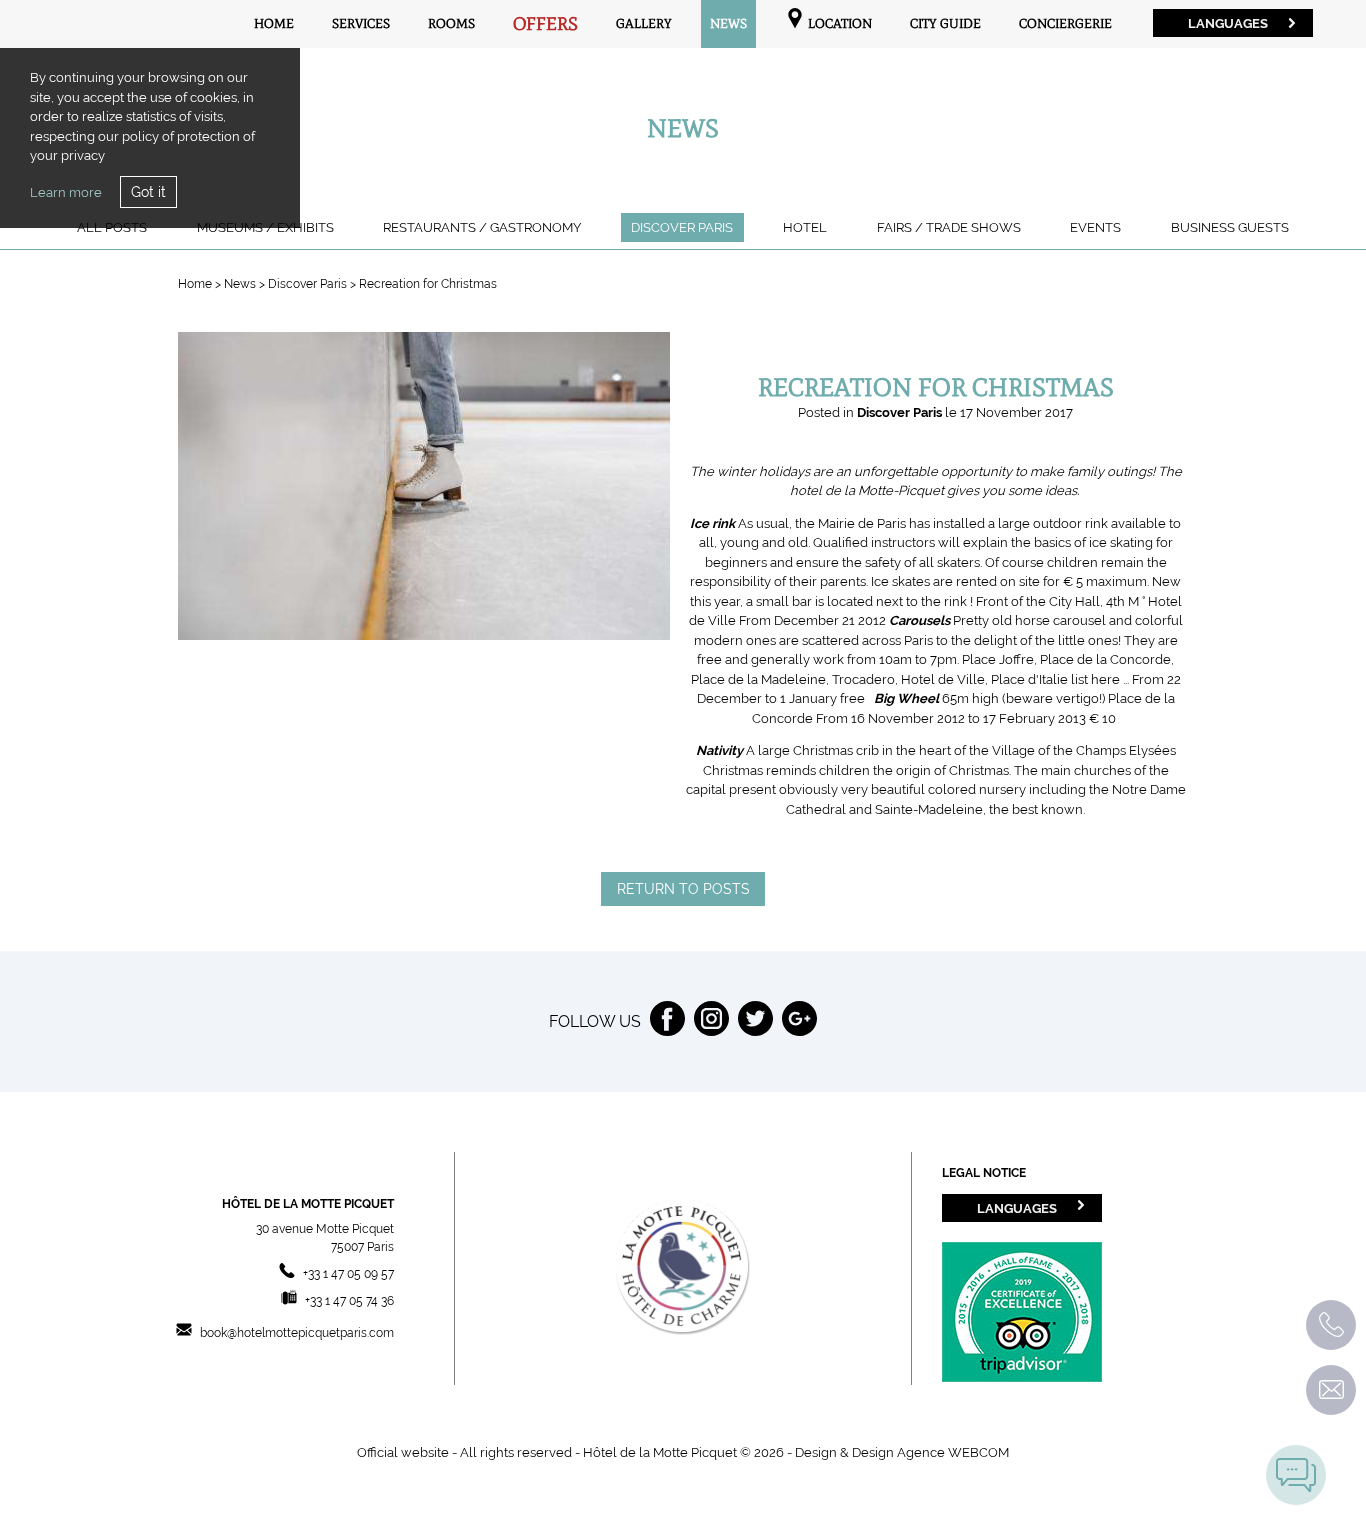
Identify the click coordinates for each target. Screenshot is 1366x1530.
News (728, 23)
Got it (148, 192)
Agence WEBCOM (953, 1452)
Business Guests (1230, 227)
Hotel (805, 227)
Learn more (66, 192)
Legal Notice (984, 1173)
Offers (545, 24)
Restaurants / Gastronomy (482, 227)
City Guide (945, 23)
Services (361, 23)
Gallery (644, 23)
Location (838, 23)
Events (1095, 227)
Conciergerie (1065, 23)
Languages (1228, 23)
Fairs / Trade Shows (949, 227)
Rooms (451, 23)
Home (274, 23)
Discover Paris (682, 227)
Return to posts (683, 889)
